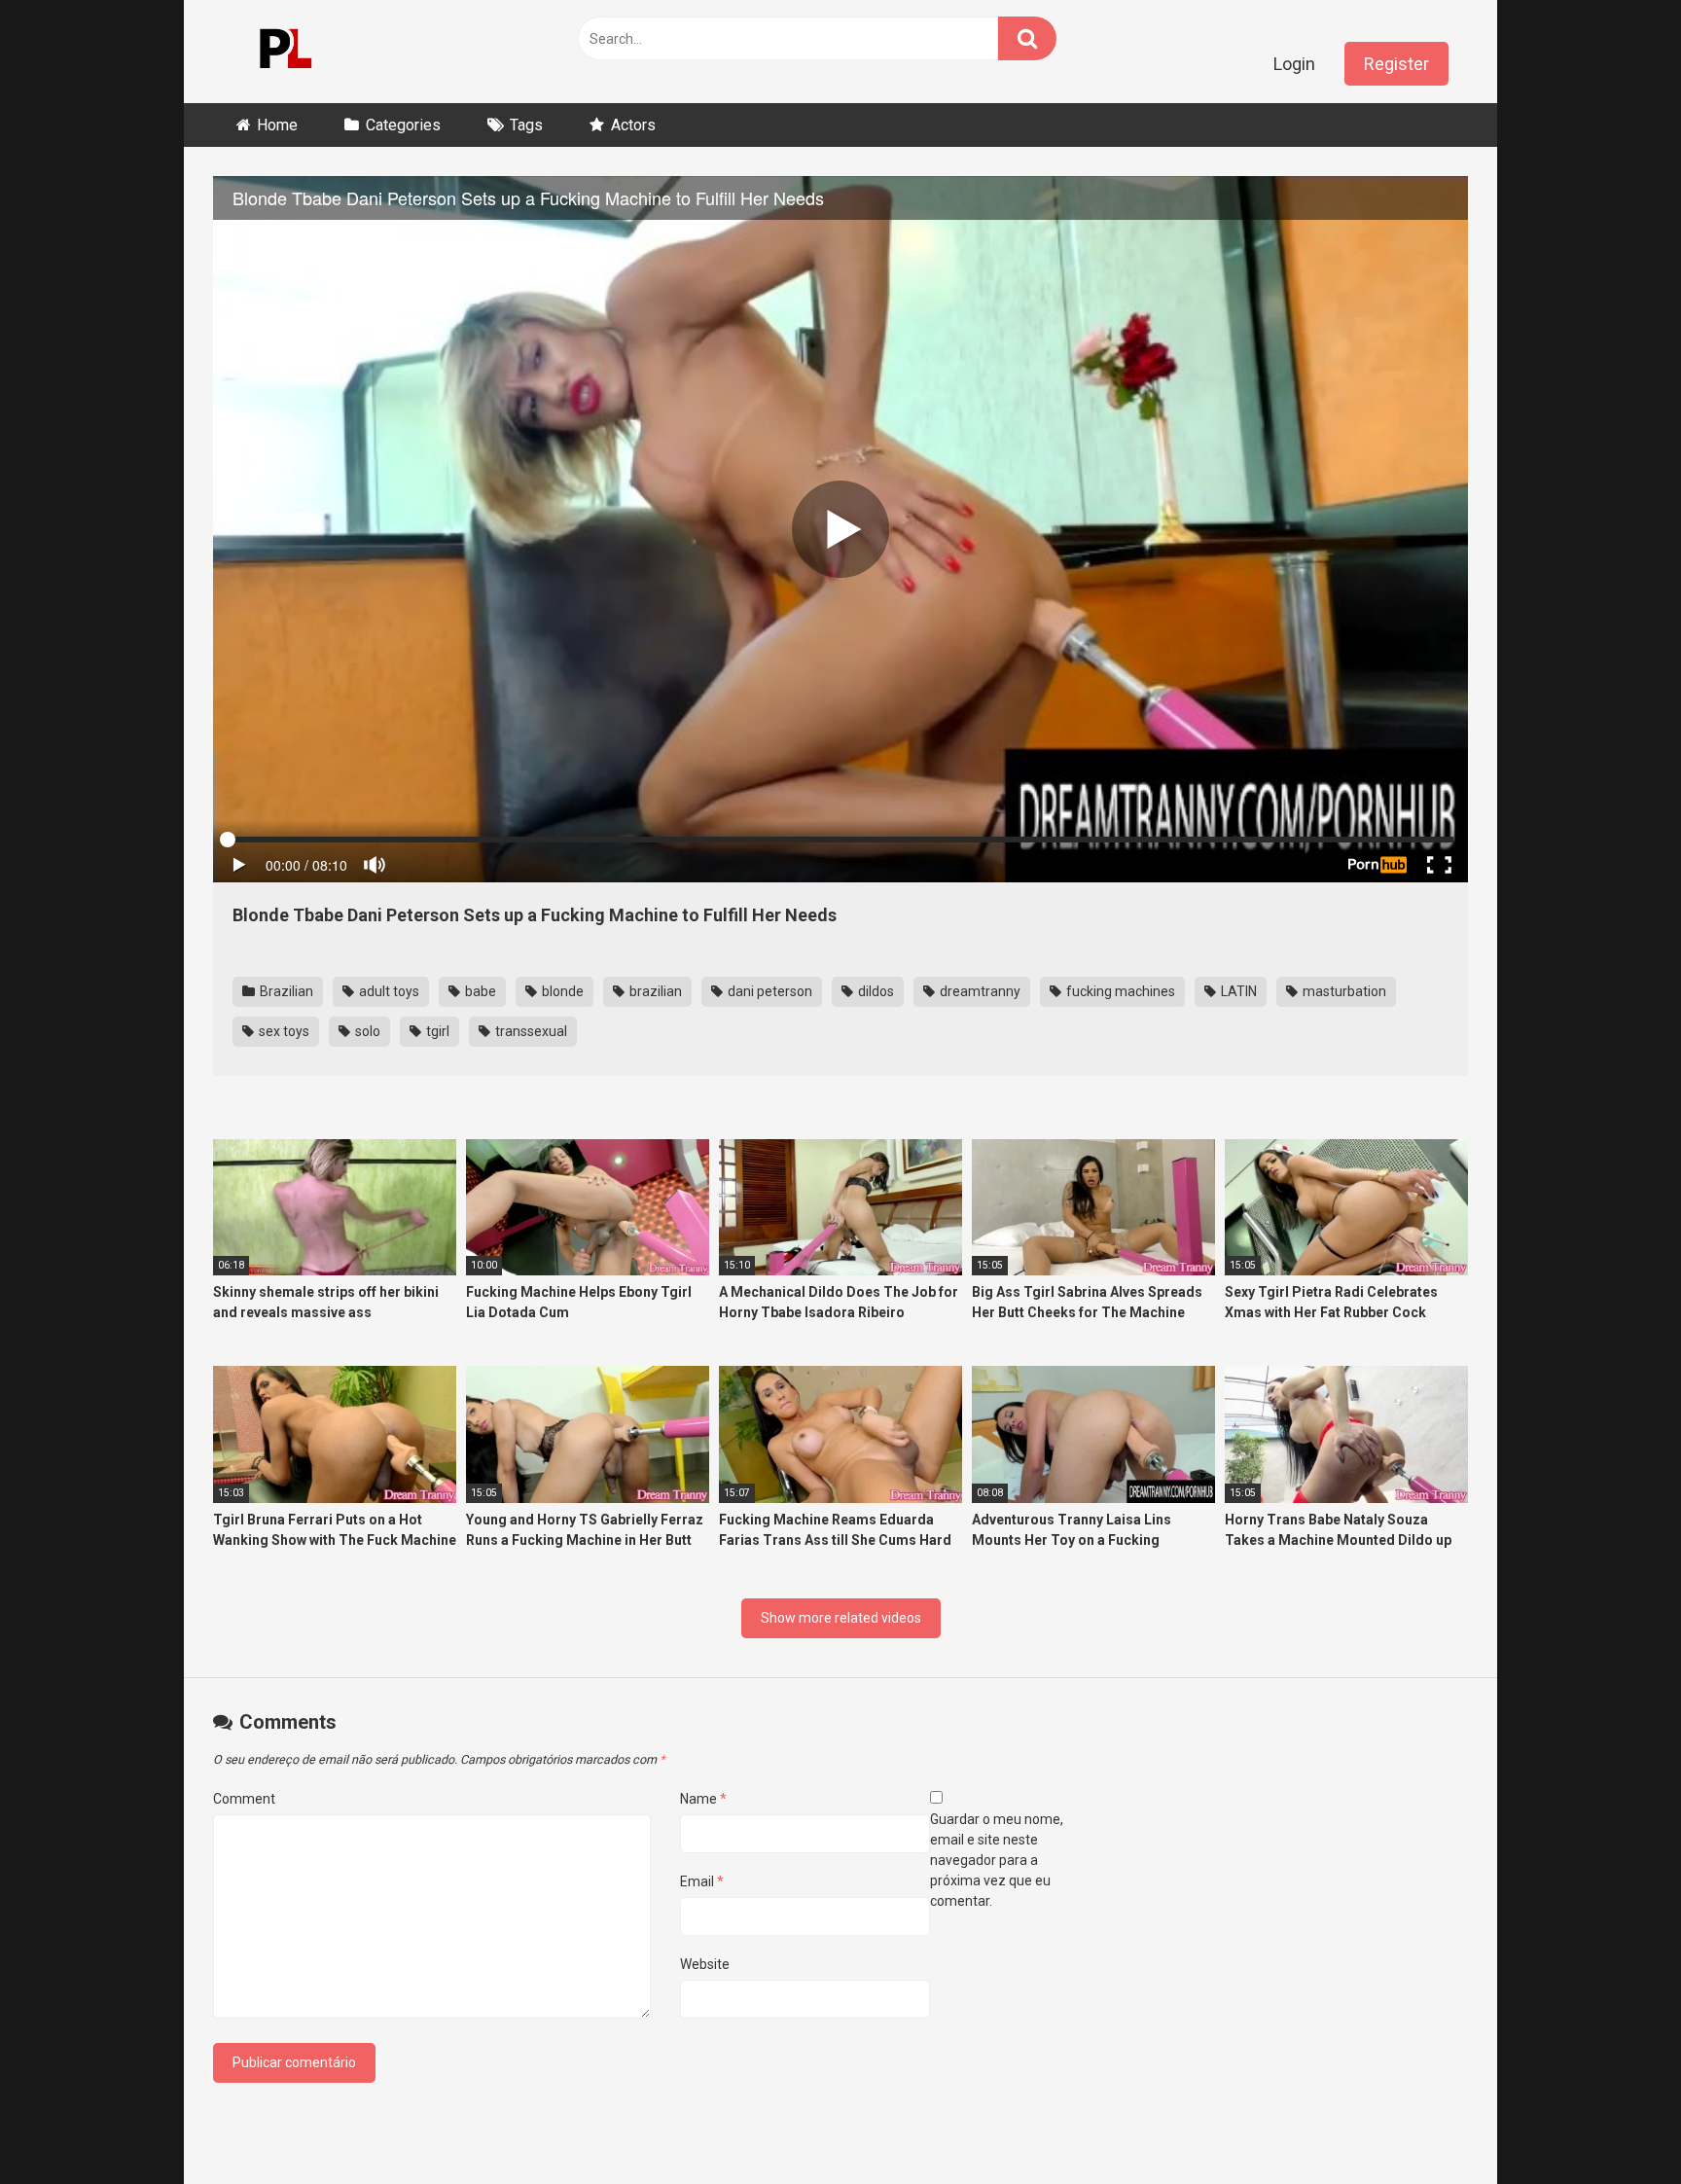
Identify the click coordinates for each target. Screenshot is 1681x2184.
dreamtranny (979, 991)
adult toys (388, 991)
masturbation (1343, 991)
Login (1294, 64)
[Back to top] (1616, 2125)
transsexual (530, 1031)
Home (277, 125)
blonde (561, 991)
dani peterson (769, 991)
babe (479, 991)
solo (366, 1031)
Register (1396, 64)
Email (702, 1881)
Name (703, 1799)
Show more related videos (841, 1618)
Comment (244, 1799)
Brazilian (285, 991)
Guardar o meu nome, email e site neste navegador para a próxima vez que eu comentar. (997, 1860)
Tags (526, 125)
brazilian (654, 991)
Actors (633, 125)
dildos (875, 991)
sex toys (283, 1031)
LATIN (1237, 991)
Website (705, 1964)
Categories (403, 125)
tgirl (436, 1031)
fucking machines (1119, 991)
